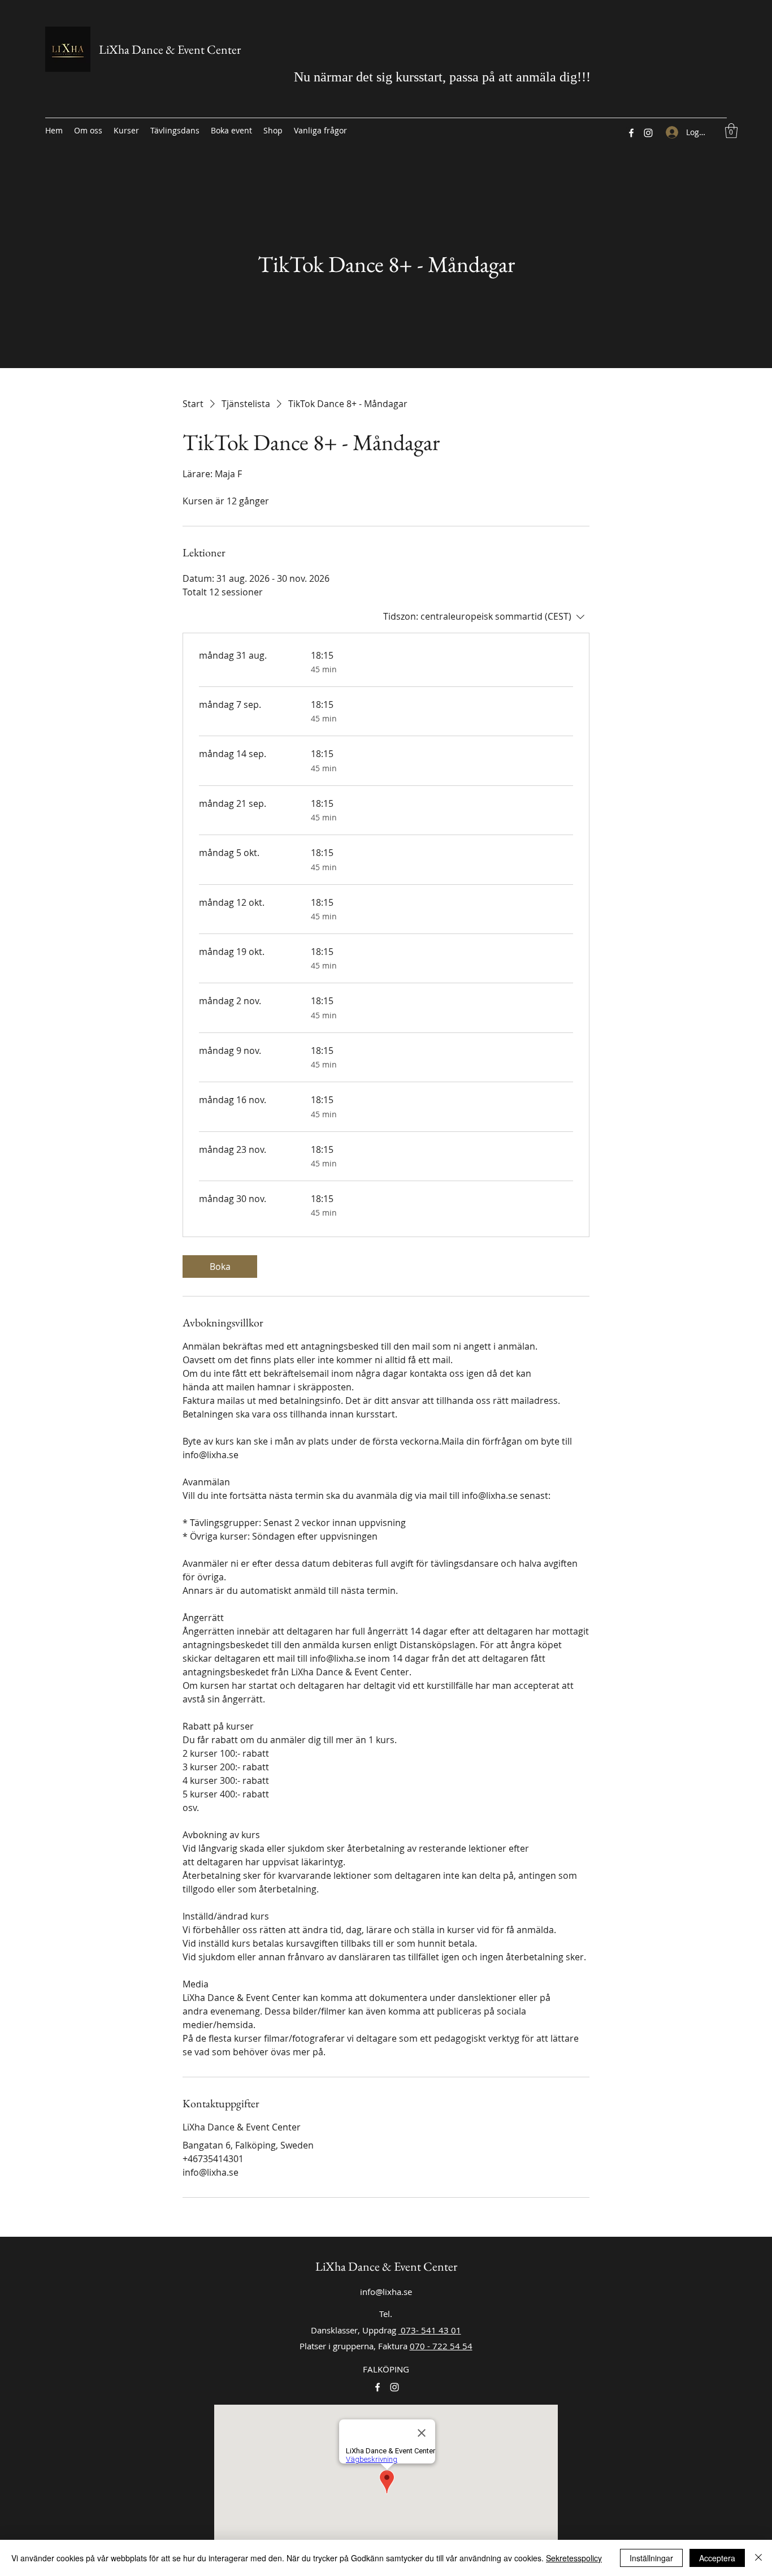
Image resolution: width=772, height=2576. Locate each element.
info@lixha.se (386, 2292)
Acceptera (717, 2558)
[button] (731, 131)
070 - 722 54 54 (441, 2346)
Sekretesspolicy (574, 2558)
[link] (220, 1267)
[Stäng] (758, 2558)
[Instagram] (648, 133)
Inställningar (651, 2558)
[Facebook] (631, 133)
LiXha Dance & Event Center (170, 49)
